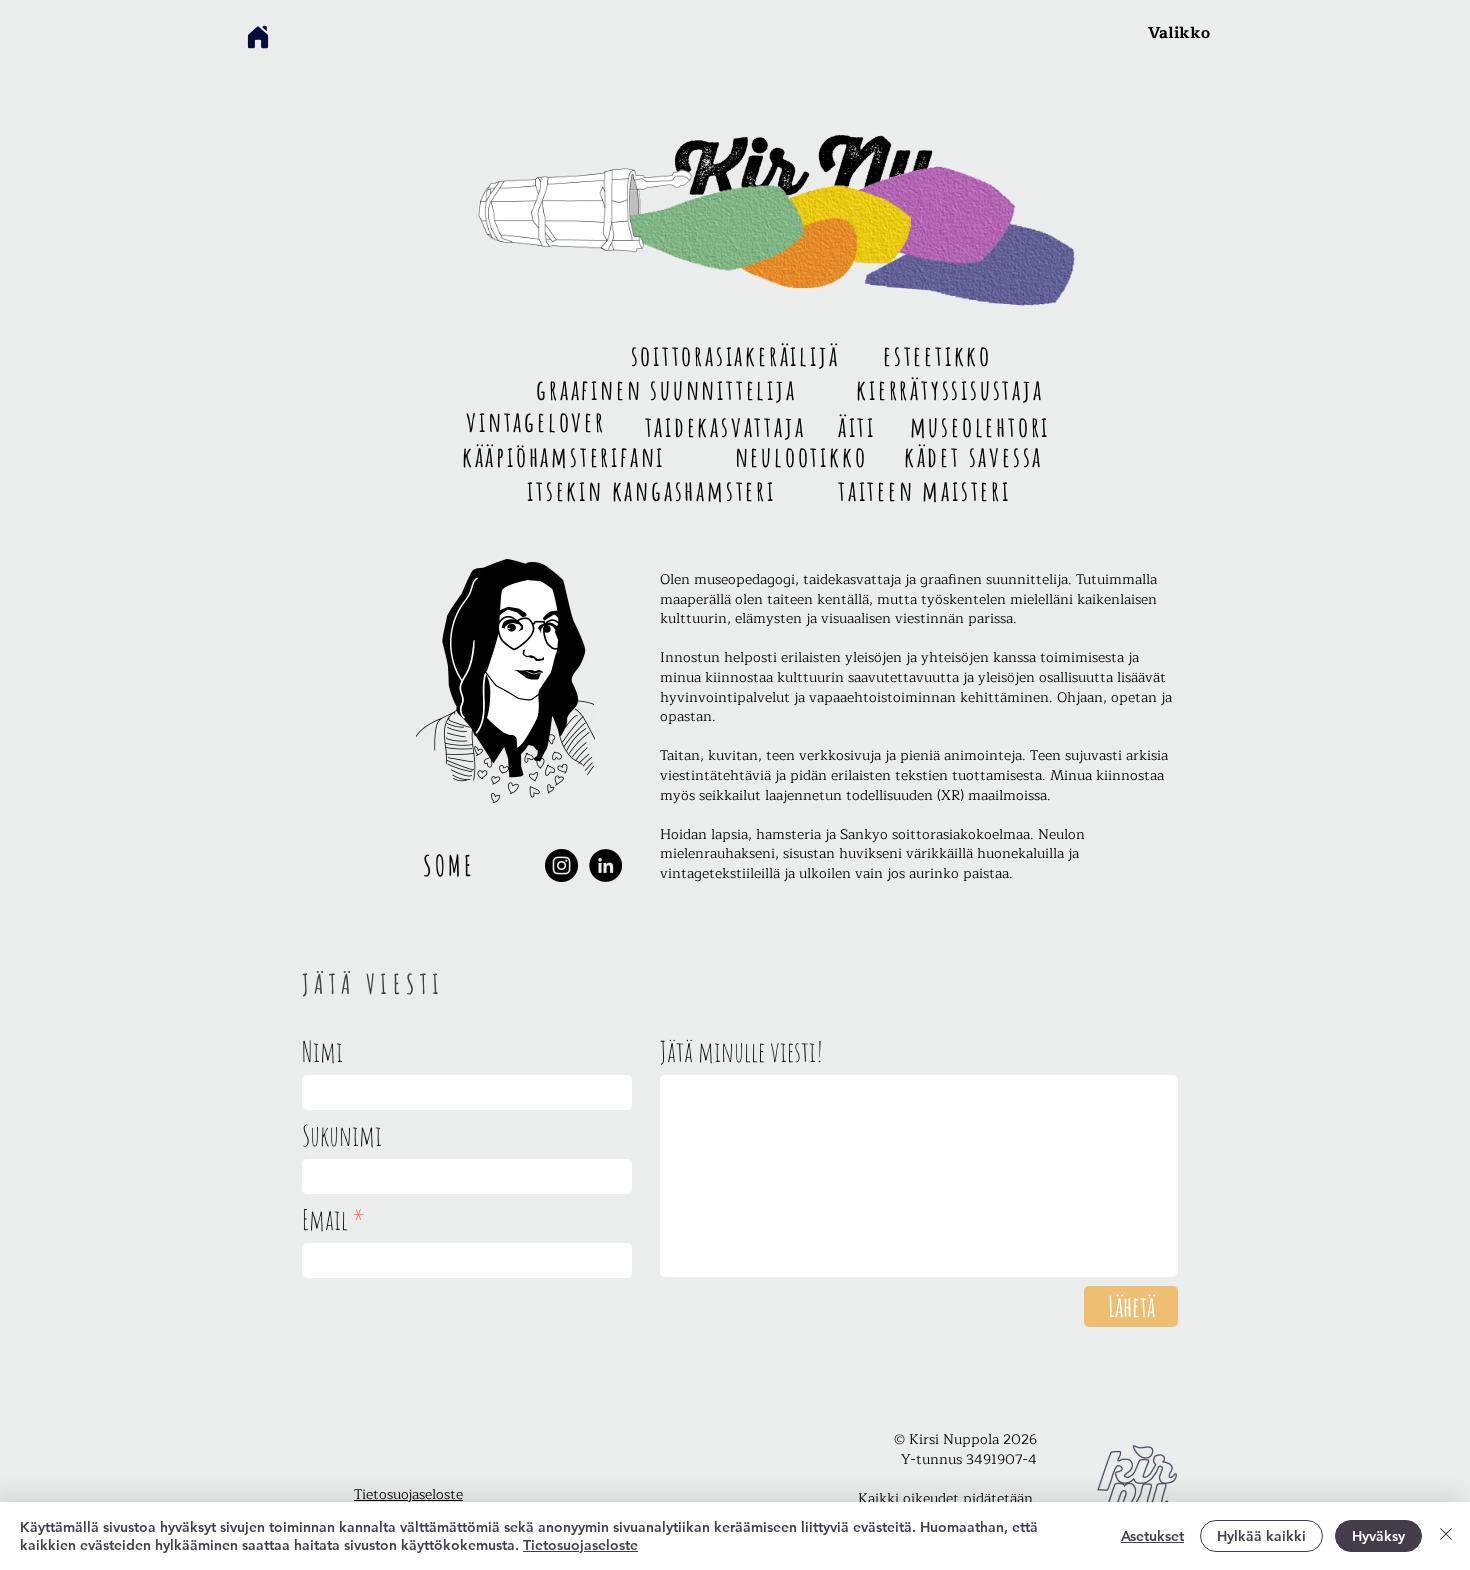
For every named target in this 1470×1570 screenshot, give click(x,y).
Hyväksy (1378, 1536)
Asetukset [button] (1152, 1536)
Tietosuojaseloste (408, 1494)
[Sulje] (1446, 1536)
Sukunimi (342, 1136)
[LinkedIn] (605, 865)
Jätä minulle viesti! (741, 1052)
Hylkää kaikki (1261, 1536)
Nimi (322, 1052)
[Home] (258, 37)
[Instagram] (561, 865)
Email (325, 1220)
